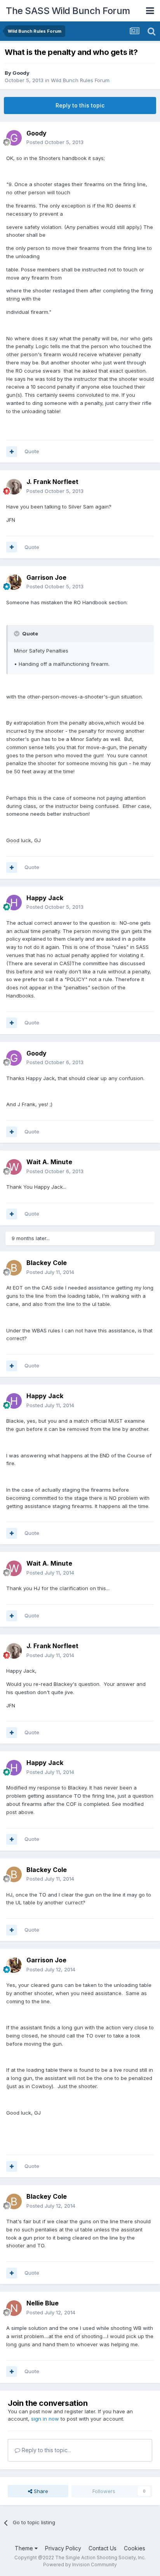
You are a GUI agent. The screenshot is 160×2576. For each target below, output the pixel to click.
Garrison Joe (46, 577)
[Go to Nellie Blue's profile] (14, 2308)
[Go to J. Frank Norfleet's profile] (14, 487)
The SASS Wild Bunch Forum (68, 11)
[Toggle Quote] (17, 633)
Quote (32, 451)
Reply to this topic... (46, 2450)
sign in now (45, 2419)
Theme (25, 2548)
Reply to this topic (80, 105)
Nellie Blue (43, 2303)
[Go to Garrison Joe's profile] (14, 582)
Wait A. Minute (49, 1162)
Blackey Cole (47, 1263)
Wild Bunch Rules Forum (80, 80)
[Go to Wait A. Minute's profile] (14, 1167)
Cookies (135, 2548)
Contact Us (103, 2548)
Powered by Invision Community (80, 2565)
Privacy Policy (63, 2548)
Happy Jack (45, 898)
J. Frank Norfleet (52, 482)
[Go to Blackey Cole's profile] (14, 1268)
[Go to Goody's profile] (14, 138)
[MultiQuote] (12, 452)
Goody (21, 73)
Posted (55, 142)
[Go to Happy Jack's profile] (14, 903)
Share (40, 2491)
